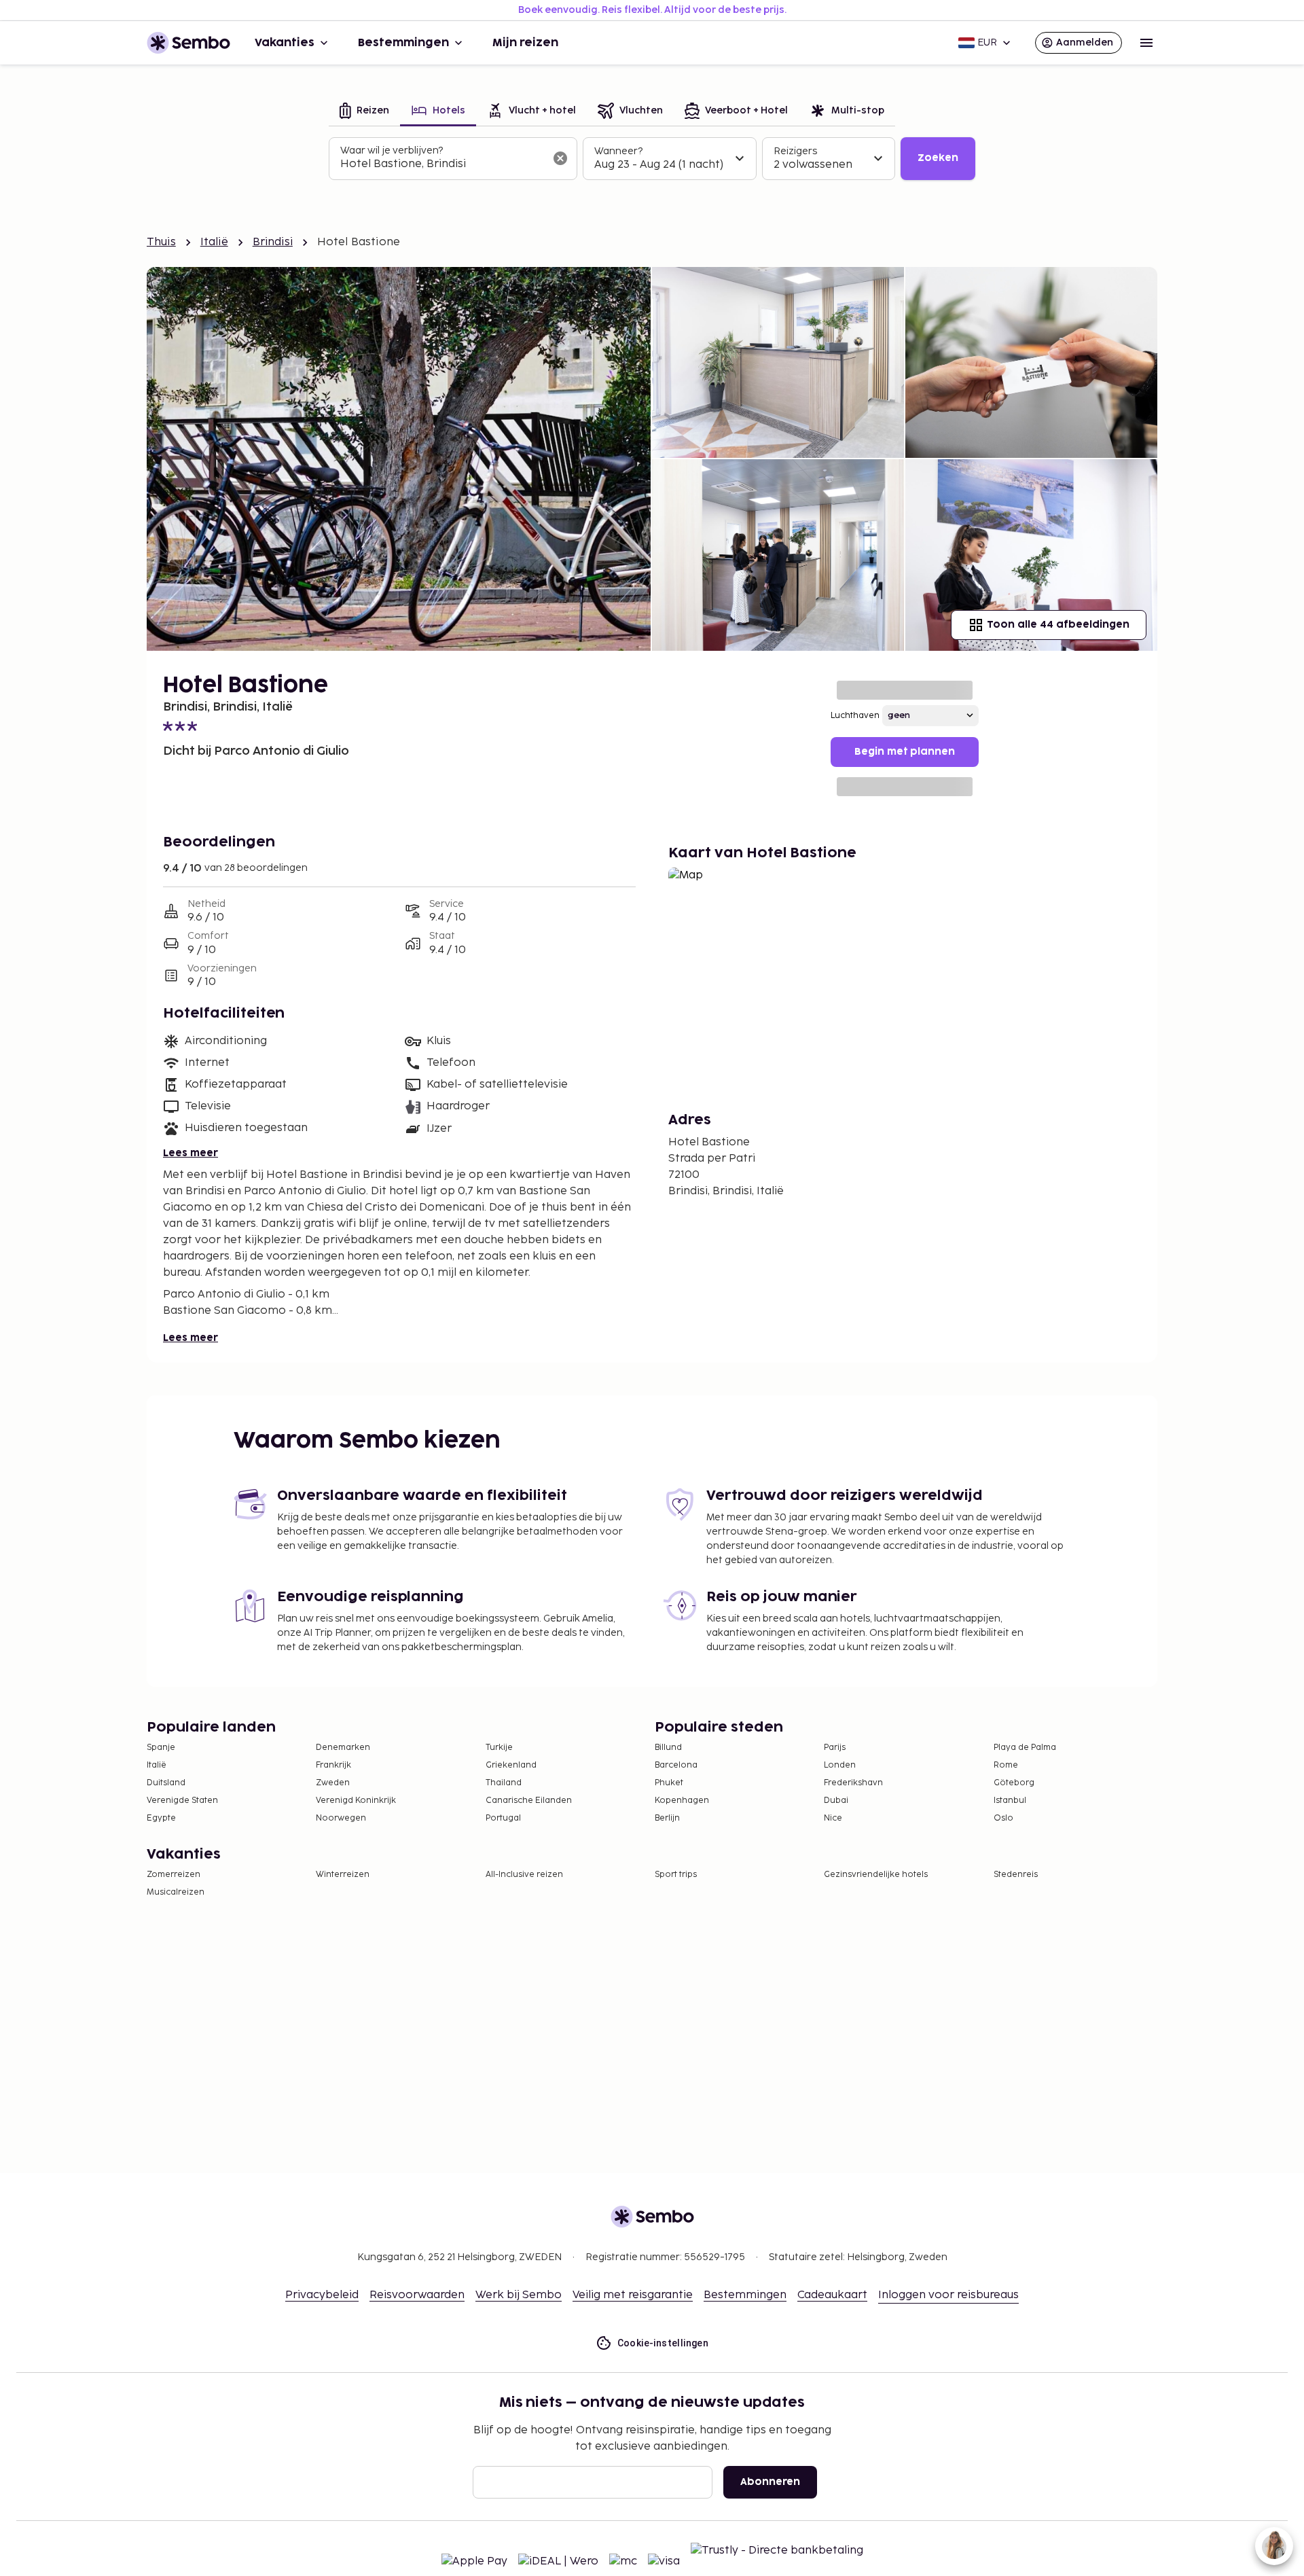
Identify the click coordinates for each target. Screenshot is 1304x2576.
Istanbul (1010, 1801)
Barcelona (676, 1765)
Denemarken (343, 1748)
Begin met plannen (905, 752)
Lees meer (191, 1153)
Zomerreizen (174, 1875)
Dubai (836, 1801)
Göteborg (1014, 1783)
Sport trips (676, 1875)
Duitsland (166, 1783)
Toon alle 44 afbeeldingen (1058, 625)
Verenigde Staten (182, 1801)
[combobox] (442, 164)
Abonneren (770, 2482)
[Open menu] (1146, 43)
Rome (1006, 1765)
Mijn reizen (525, 43)
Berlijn (667, 1818)
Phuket (669, 1783)
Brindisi (273, 242)
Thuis (161, 242)
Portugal (503, 1818)
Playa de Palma (1025, 1748)
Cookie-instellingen (663, 2343)
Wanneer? (618, 151)
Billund (668, 1748)
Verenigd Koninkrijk (356, 1801)
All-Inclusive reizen (524, 1875)
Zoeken (938, 158)
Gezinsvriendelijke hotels (876, 1875)
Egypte (161, 1818)
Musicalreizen (176, 1892)
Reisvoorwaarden (417, 2295)
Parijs (835, 1748)
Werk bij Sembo (519, 2295)
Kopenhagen (682, 1801)
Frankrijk (333, 1765)
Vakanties (285, 43)
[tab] (364, 112)
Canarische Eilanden (529, 1801)
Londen (840, 1765)
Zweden (333, 1783)
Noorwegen (341, 1818)
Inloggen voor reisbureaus (948, 2295)
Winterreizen (343, 1875)
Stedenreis (1016, 1875)
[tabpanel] (652, 159)
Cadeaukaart (832, 2295)
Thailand (504, 1783)
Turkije (499, 1748)
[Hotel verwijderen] (560, 158)
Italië (214, 242)
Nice (833, 1818)
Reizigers (795, 151)
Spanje (161, 1748)
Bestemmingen (403, 43)
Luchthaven (855, 716)
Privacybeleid (322, 2295)
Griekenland (511, 1765)
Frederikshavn (853, 1783)
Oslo (1003, 1818)
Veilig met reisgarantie (633, 2295)
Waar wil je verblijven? (392, 150)
